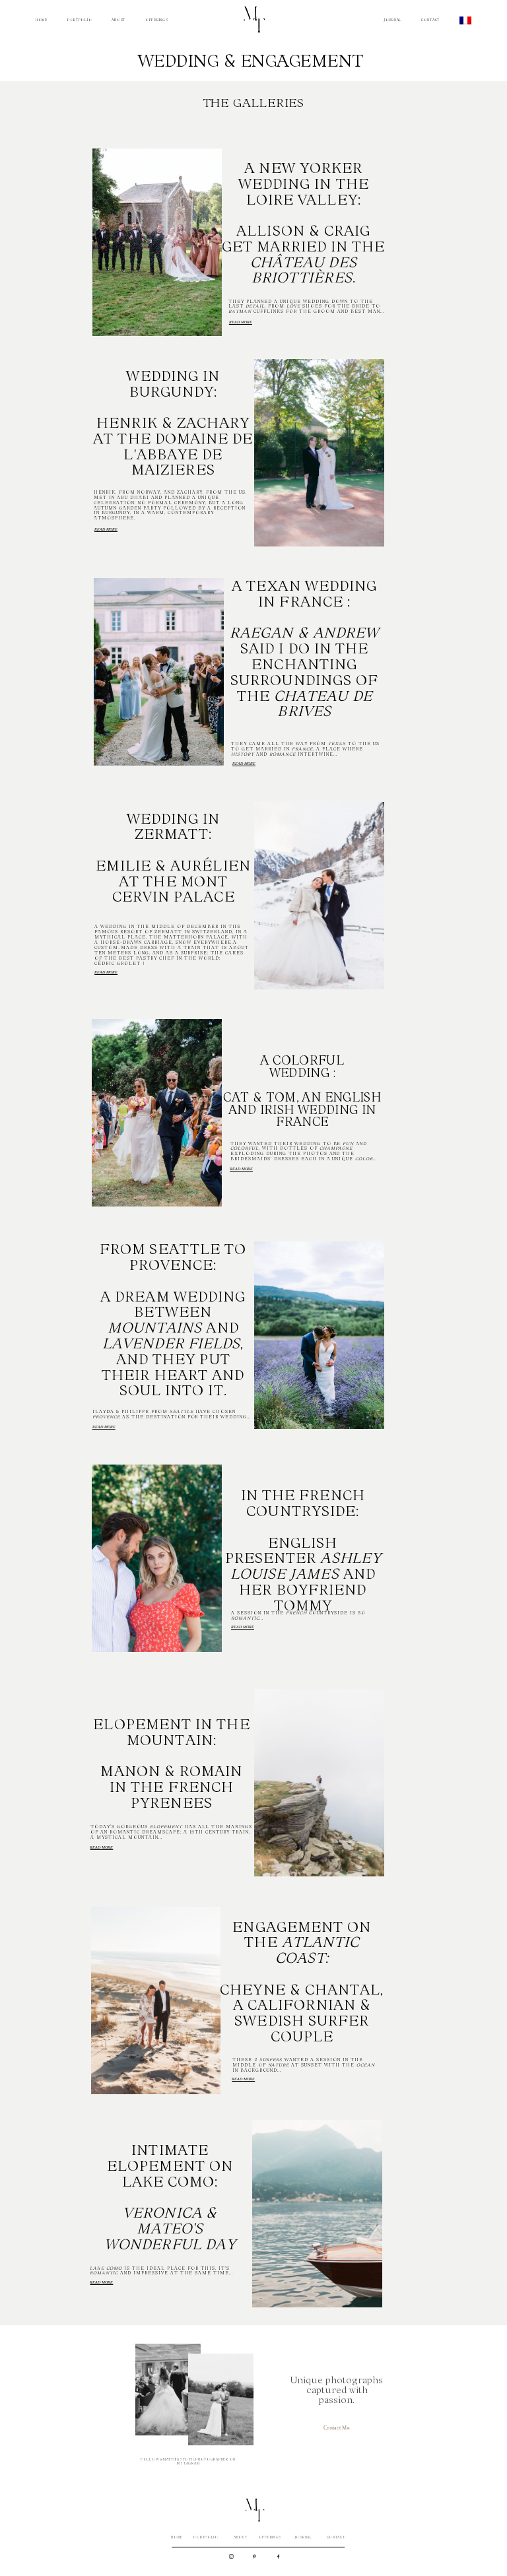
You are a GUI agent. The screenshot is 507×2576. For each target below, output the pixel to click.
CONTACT (430, 20)
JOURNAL (393, 20)
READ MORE (241, 322)
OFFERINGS (157, 20)
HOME (42, 20)
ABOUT (118, 20)
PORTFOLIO (80, 20)
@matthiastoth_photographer (194, 2459)
